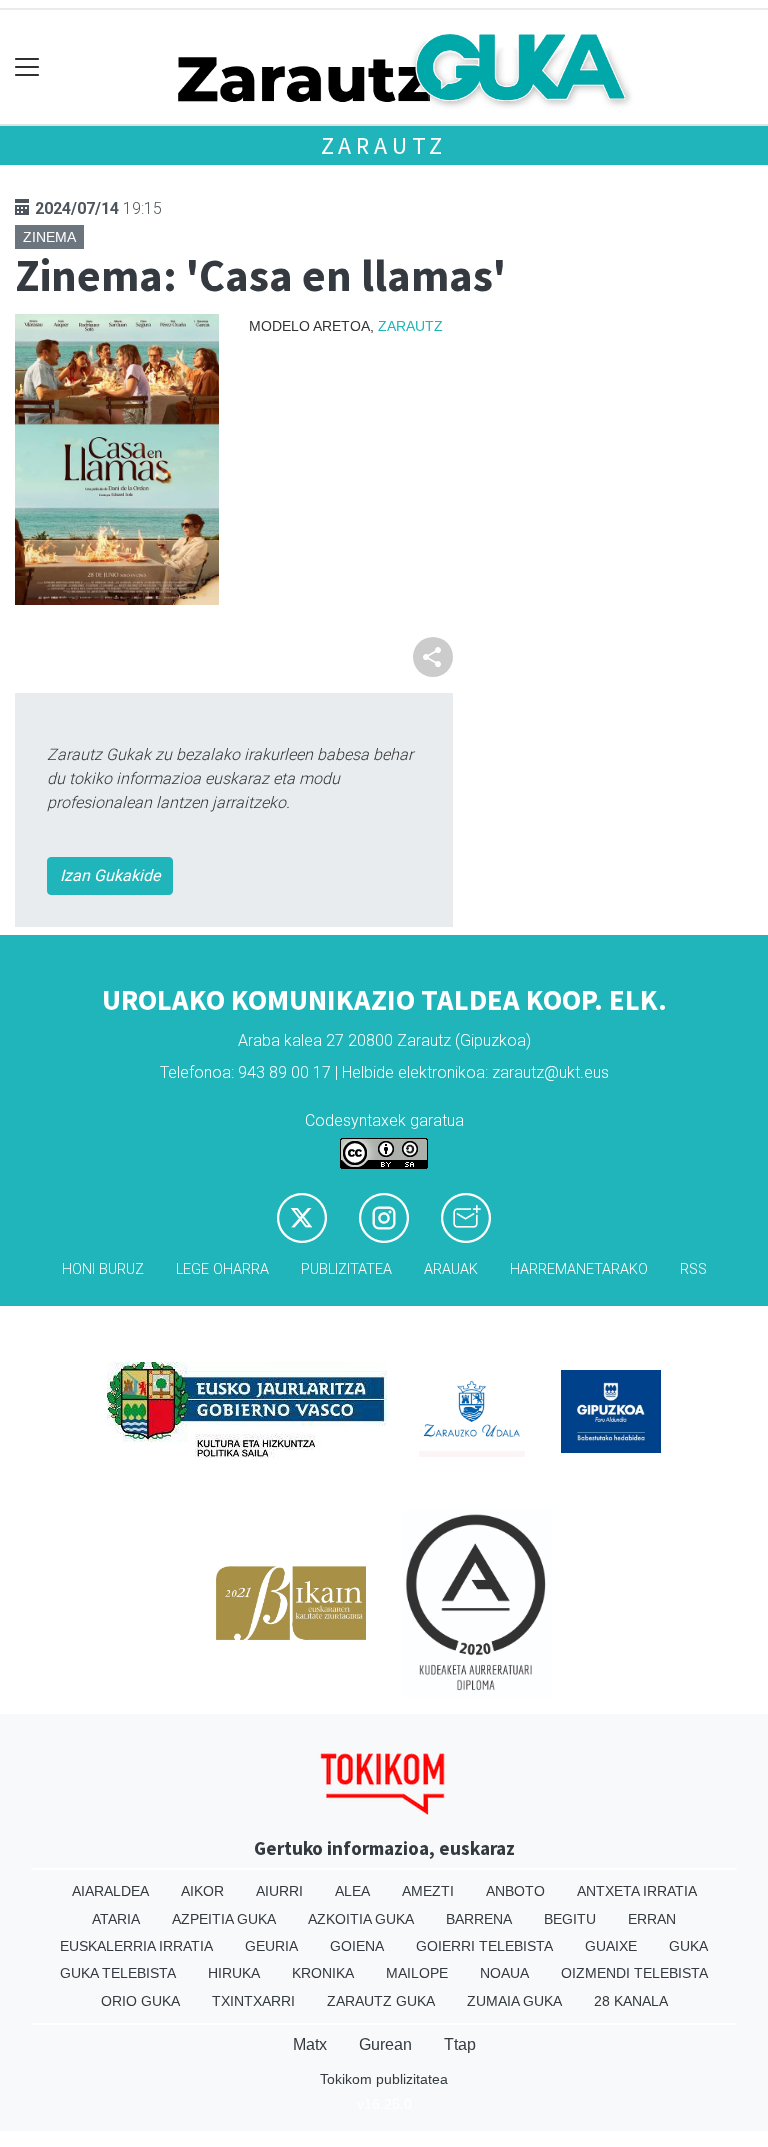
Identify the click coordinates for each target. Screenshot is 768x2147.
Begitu (570, 1919)
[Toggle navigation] (27, 67)
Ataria (116, 1919)
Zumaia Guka (514, 2001)
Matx (310, 2044)
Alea (352, 1891)
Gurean (385, 2044)
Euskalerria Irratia (136, 1946)
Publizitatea (346, 1269)
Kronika (323, 1973)
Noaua (504, 1973)
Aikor (202, 1891)
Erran (652, 1919)
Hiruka (234, 1973)
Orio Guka (140, 2001)
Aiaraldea (110, 1891)
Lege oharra (222, 1269)
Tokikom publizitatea (384, 2079)
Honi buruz (103, 1269)
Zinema (49, 237)
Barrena (479, 1919)
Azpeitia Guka (224, 1919)
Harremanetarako (579, 1269)
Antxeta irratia (637, 1891)
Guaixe (611, 1946)
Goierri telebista (484, 1946)
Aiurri (279, 1891)
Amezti (428, 1891)
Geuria (271, 1946)
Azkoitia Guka (361, 1919)
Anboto (515, 1891)
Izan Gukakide (110, 875)
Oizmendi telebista (634, 1973)
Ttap (460, 2044)
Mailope (417, 1973)
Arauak (451, 1269)
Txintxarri (253, 2001)
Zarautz (384, 145)
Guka (688, 1946)
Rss (693, 1269)
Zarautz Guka (381, 2001)
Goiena (357, 1946)
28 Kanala (631, 2001)
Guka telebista (118, 1973)
